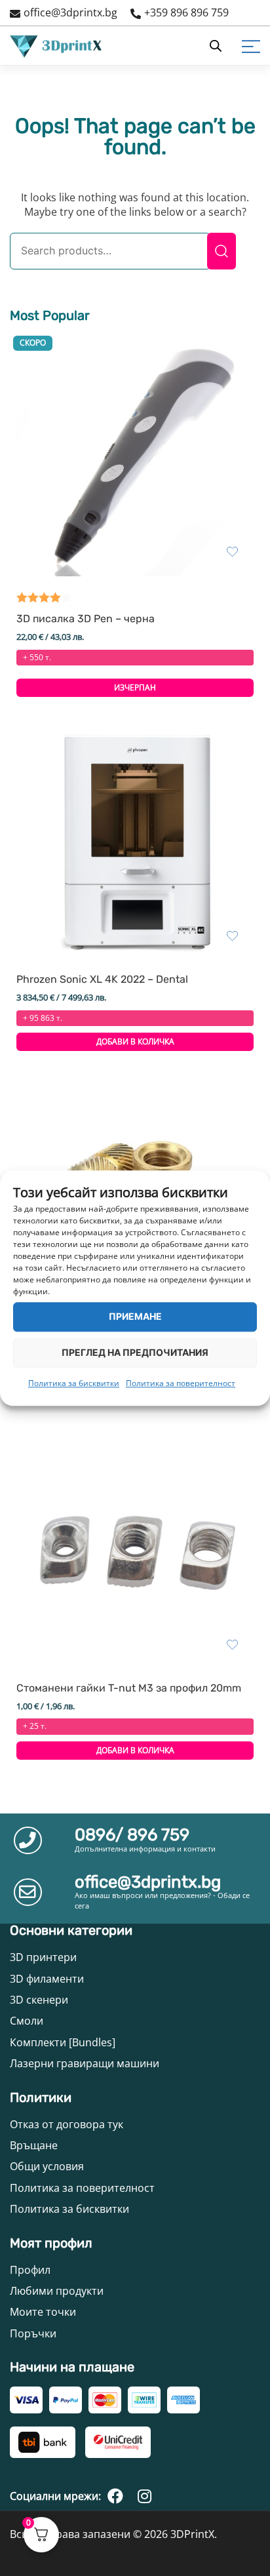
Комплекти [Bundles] (63, 2042)
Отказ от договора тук (67, 2124)
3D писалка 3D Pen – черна (86, 619)
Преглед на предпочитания (135, 1352)
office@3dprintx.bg (70, 12)
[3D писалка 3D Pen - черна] (135, 458)
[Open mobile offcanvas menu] (251, 46)
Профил (30, 2270)
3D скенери (39, 2000)
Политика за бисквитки (74, 1383)
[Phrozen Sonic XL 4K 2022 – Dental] (135, 842)
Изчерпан (135, 687)
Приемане (135, 1316)
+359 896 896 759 (186, 12)
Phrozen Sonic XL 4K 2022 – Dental (102, 980)
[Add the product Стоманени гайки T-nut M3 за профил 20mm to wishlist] (232, 1645)
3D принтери (43, 1957)
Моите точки (43, 2312)
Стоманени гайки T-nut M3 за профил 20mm (129, 1688)
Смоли (27, 2021)
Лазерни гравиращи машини (85, 2063)
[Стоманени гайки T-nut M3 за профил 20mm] (135, 1551)
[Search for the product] (222, 251)
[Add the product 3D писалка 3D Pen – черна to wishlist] (232, 552)
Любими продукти (57, 2291)
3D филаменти (47, 1979)
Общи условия (47, 2166)
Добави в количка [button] (135, 1041)
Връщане (34, 2145)
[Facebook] (115, 2496)
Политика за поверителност (181, 1383)
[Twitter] (144, 2496)
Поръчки (33, 2333)
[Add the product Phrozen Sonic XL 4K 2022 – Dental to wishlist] (232, 936)
